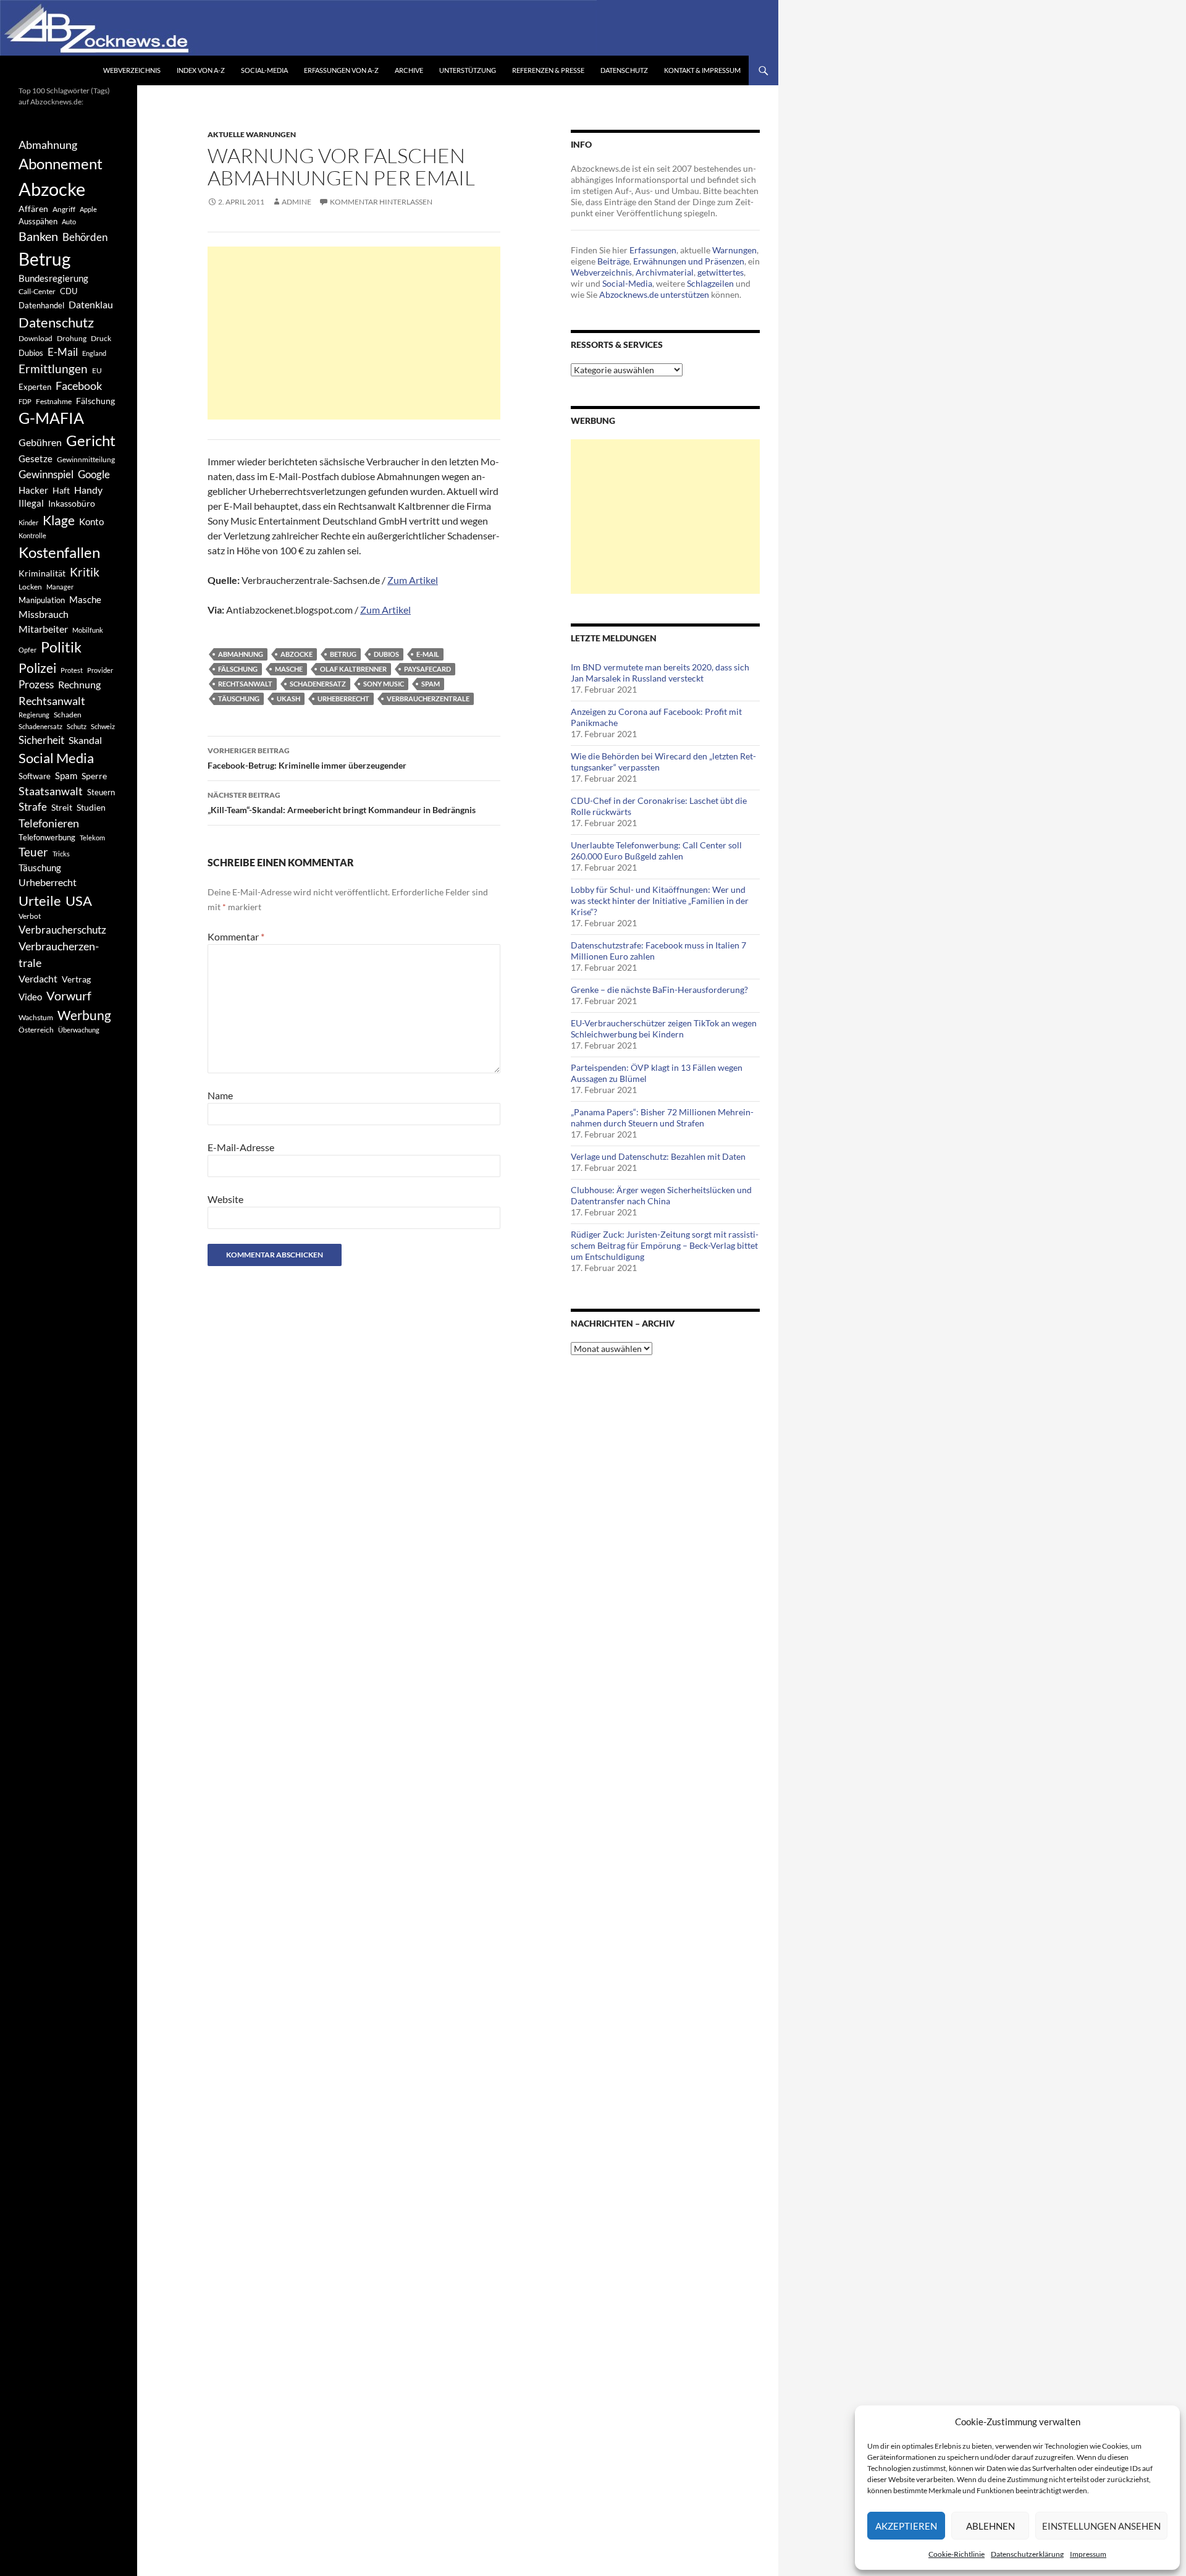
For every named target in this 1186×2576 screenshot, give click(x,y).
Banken (38, 236)
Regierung (34, 715)
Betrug (343, 654)
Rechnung (79, 684)
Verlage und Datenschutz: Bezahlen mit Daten (658, 1156)
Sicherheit (41, 740)
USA (79, 901)
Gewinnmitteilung (86, 459)
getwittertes (721, 272)
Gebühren (40, 442)
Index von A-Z (201, 70)
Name (220, 1095)
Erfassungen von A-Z (341, 70)
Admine (296, 202)
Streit (62, 808)
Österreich (36, 1029)
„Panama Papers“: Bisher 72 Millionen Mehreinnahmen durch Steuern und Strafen (662, 1117)
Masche (289, 669)
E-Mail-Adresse (241, 1147)
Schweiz (103, 726)
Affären (33, 209)
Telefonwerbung (47, 837)
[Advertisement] (354, 333)
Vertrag (76, 979)
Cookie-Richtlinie (957, 2554)
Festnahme (54, 401)
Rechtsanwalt (245, 684)
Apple (88, 209)
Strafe (33, 807)
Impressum (1088, 2554)
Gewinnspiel (46, 474)
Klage (59, 520)
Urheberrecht (343, 699)
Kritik (85, 572)
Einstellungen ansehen (1101, 2526)
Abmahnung (241, 654)
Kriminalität (42, 573)
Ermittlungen (53, 369)
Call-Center (37, 291)
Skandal (85, 740)
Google (94, 474)
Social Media (56, 758)
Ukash (288, 699)
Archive (409, 70)
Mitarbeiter (43, 629)
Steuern (101, 792)
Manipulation (42, 600)
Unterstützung (468, 70)
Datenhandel (41, 306)
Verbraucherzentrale (428, 699)
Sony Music (384, 684)
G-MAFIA (51, 418)
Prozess (36, 685)
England (94, 353)
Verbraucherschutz (62, 930)
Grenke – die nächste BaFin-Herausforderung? (659, 990)
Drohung (72, 338)
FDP (25, 401)
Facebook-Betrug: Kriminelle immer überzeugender (307, 758)
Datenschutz (624, 70)
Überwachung (79, 1030)
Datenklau (91, 304)
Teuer (33, 852)
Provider (100, 670)
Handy (88, 490)
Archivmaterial (665, 272)
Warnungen (734, 250)
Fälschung (238, 669)
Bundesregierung (53, 278)
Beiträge (613, 261)
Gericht (91, 441)
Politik (61, 647)
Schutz (77, 726)
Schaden (68, 715)
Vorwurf (69, 995)
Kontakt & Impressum (702, 70)
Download (36, 338)
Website (225, 1199)
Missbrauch (44, 614)
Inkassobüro (72, 503)
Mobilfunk (88, 630)
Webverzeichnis (132, 70)
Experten (35, 387)
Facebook (79, 386)
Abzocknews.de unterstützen (654, 294)
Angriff (64, 209)
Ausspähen (38, 221)
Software (35, 776)
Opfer (27, 650)
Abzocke (296, 654)
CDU (69, 291)
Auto (69, 222)
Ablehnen (990, 2526)
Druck (101, 338)
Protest (72, 670)
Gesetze (36, 458)
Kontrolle (32, 535)
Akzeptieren (906, 2526)
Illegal (31, 503)
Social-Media (264, 70)
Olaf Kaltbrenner (353, 669)
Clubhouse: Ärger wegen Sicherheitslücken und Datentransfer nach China (661, 1195)
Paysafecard (427, 669)
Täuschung (239, 699)
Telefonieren (49, 823)
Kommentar (236, 936)
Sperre (94, 776)
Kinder (28, 522)
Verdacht (38, 978)
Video (30, 997)
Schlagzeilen (710, 283)
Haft (61, 490)
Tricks (61, 854)
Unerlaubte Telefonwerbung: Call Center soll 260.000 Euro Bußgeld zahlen (656, 851)
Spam (431, 684)
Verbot (30, 916)
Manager (60, 587)
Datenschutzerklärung (1027, 2554)
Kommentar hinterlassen (381, 202)
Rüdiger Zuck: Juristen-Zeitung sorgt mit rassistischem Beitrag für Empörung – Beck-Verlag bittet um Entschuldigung (665, 1245)
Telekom (92, 838)
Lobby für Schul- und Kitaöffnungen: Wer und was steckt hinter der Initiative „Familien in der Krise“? (660, 901)
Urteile (40, 901)
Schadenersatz (318, 684)
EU (97, 370)
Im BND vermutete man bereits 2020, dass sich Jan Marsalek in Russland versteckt (660, 673)
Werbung (84, 1015)
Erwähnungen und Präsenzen (689, 261)
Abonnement (61, 164)
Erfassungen (653, 250)
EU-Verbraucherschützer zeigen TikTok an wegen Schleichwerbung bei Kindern (664, 1028)
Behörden (85, 237)
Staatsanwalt (51, 791)
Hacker (33, 490)
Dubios (386, 654)
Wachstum (36, 1017)
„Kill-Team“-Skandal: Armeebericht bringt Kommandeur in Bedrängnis (342, 803)
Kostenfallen (59, 552)
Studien (91, 807)
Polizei (37, 668)
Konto (91, 522)
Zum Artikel (413, 580)
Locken (30, 587)
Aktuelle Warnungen (252, 134)
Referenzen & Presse (548, 70)
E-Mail (428, 654)
